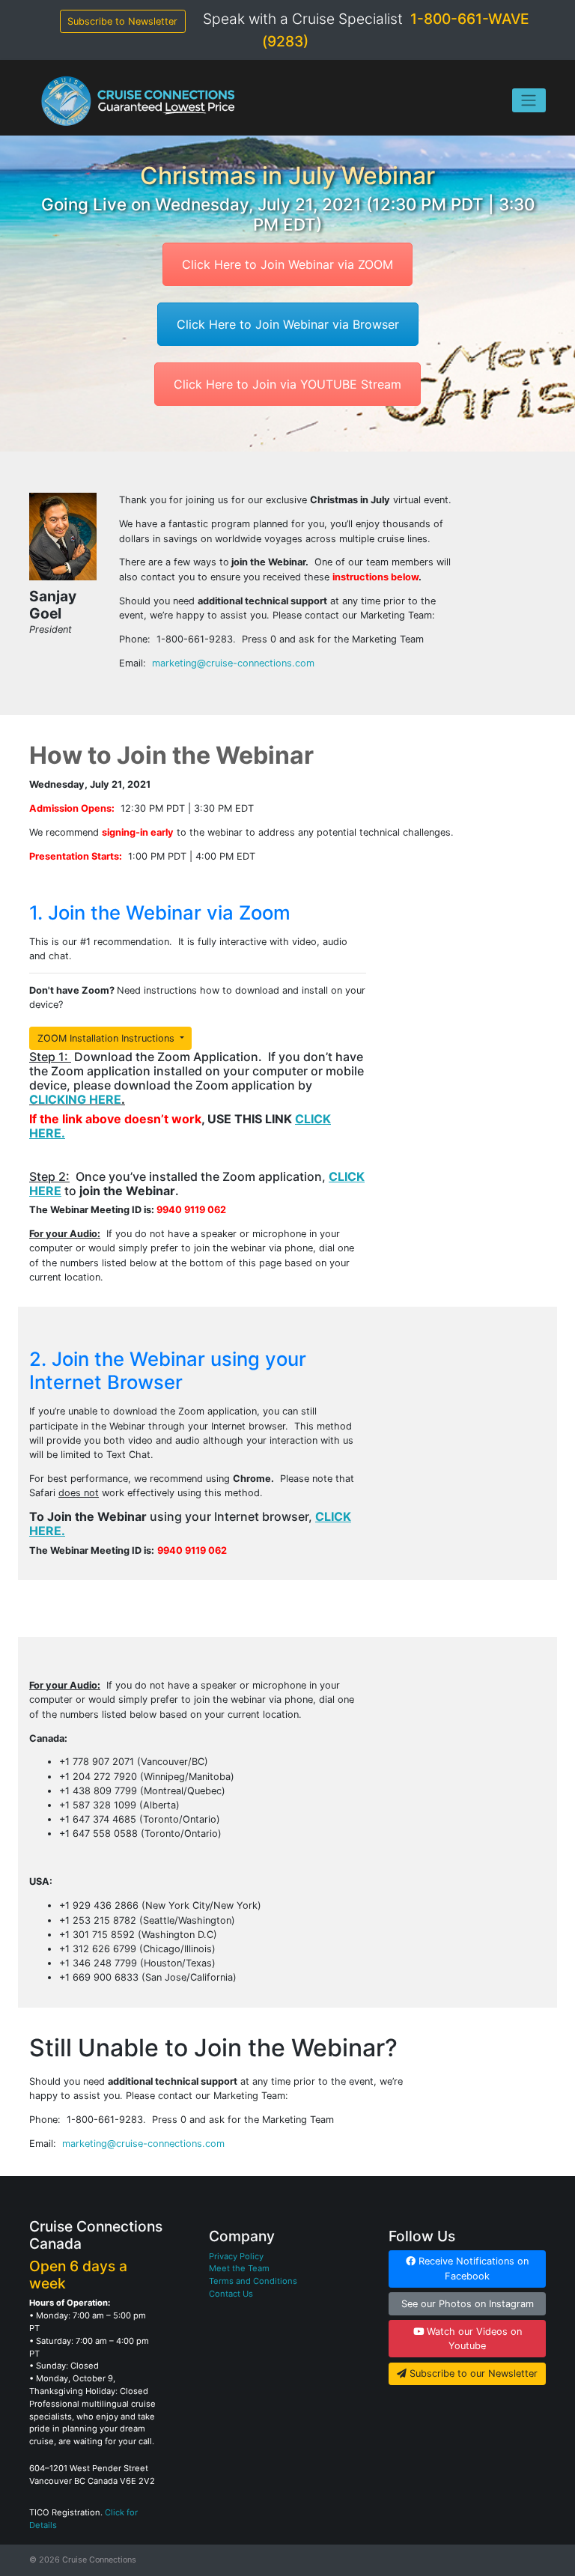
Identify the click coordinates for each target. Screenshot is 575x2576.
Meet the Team (239, 2268)
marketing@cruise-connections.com (233, 663)
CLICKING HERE (75, 1099)
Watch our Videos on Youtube (473, 2339)
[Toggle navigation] (529, 100)
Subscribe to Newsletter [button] (122, 21)
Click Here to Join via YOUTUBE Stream (287, 384)
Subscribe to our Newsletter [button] (472, 2373)
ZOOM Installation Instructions (107, 1038)
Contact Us (231, 2294)
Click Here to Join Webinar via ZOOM (287, 264)
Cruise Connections (99, 2560)
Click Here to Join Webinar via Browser (288, 324)
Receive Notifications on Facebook (472, 2268)
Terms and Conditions (253, 2281)
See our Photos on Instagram (468, 2304)
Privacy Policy (236, 2256)
